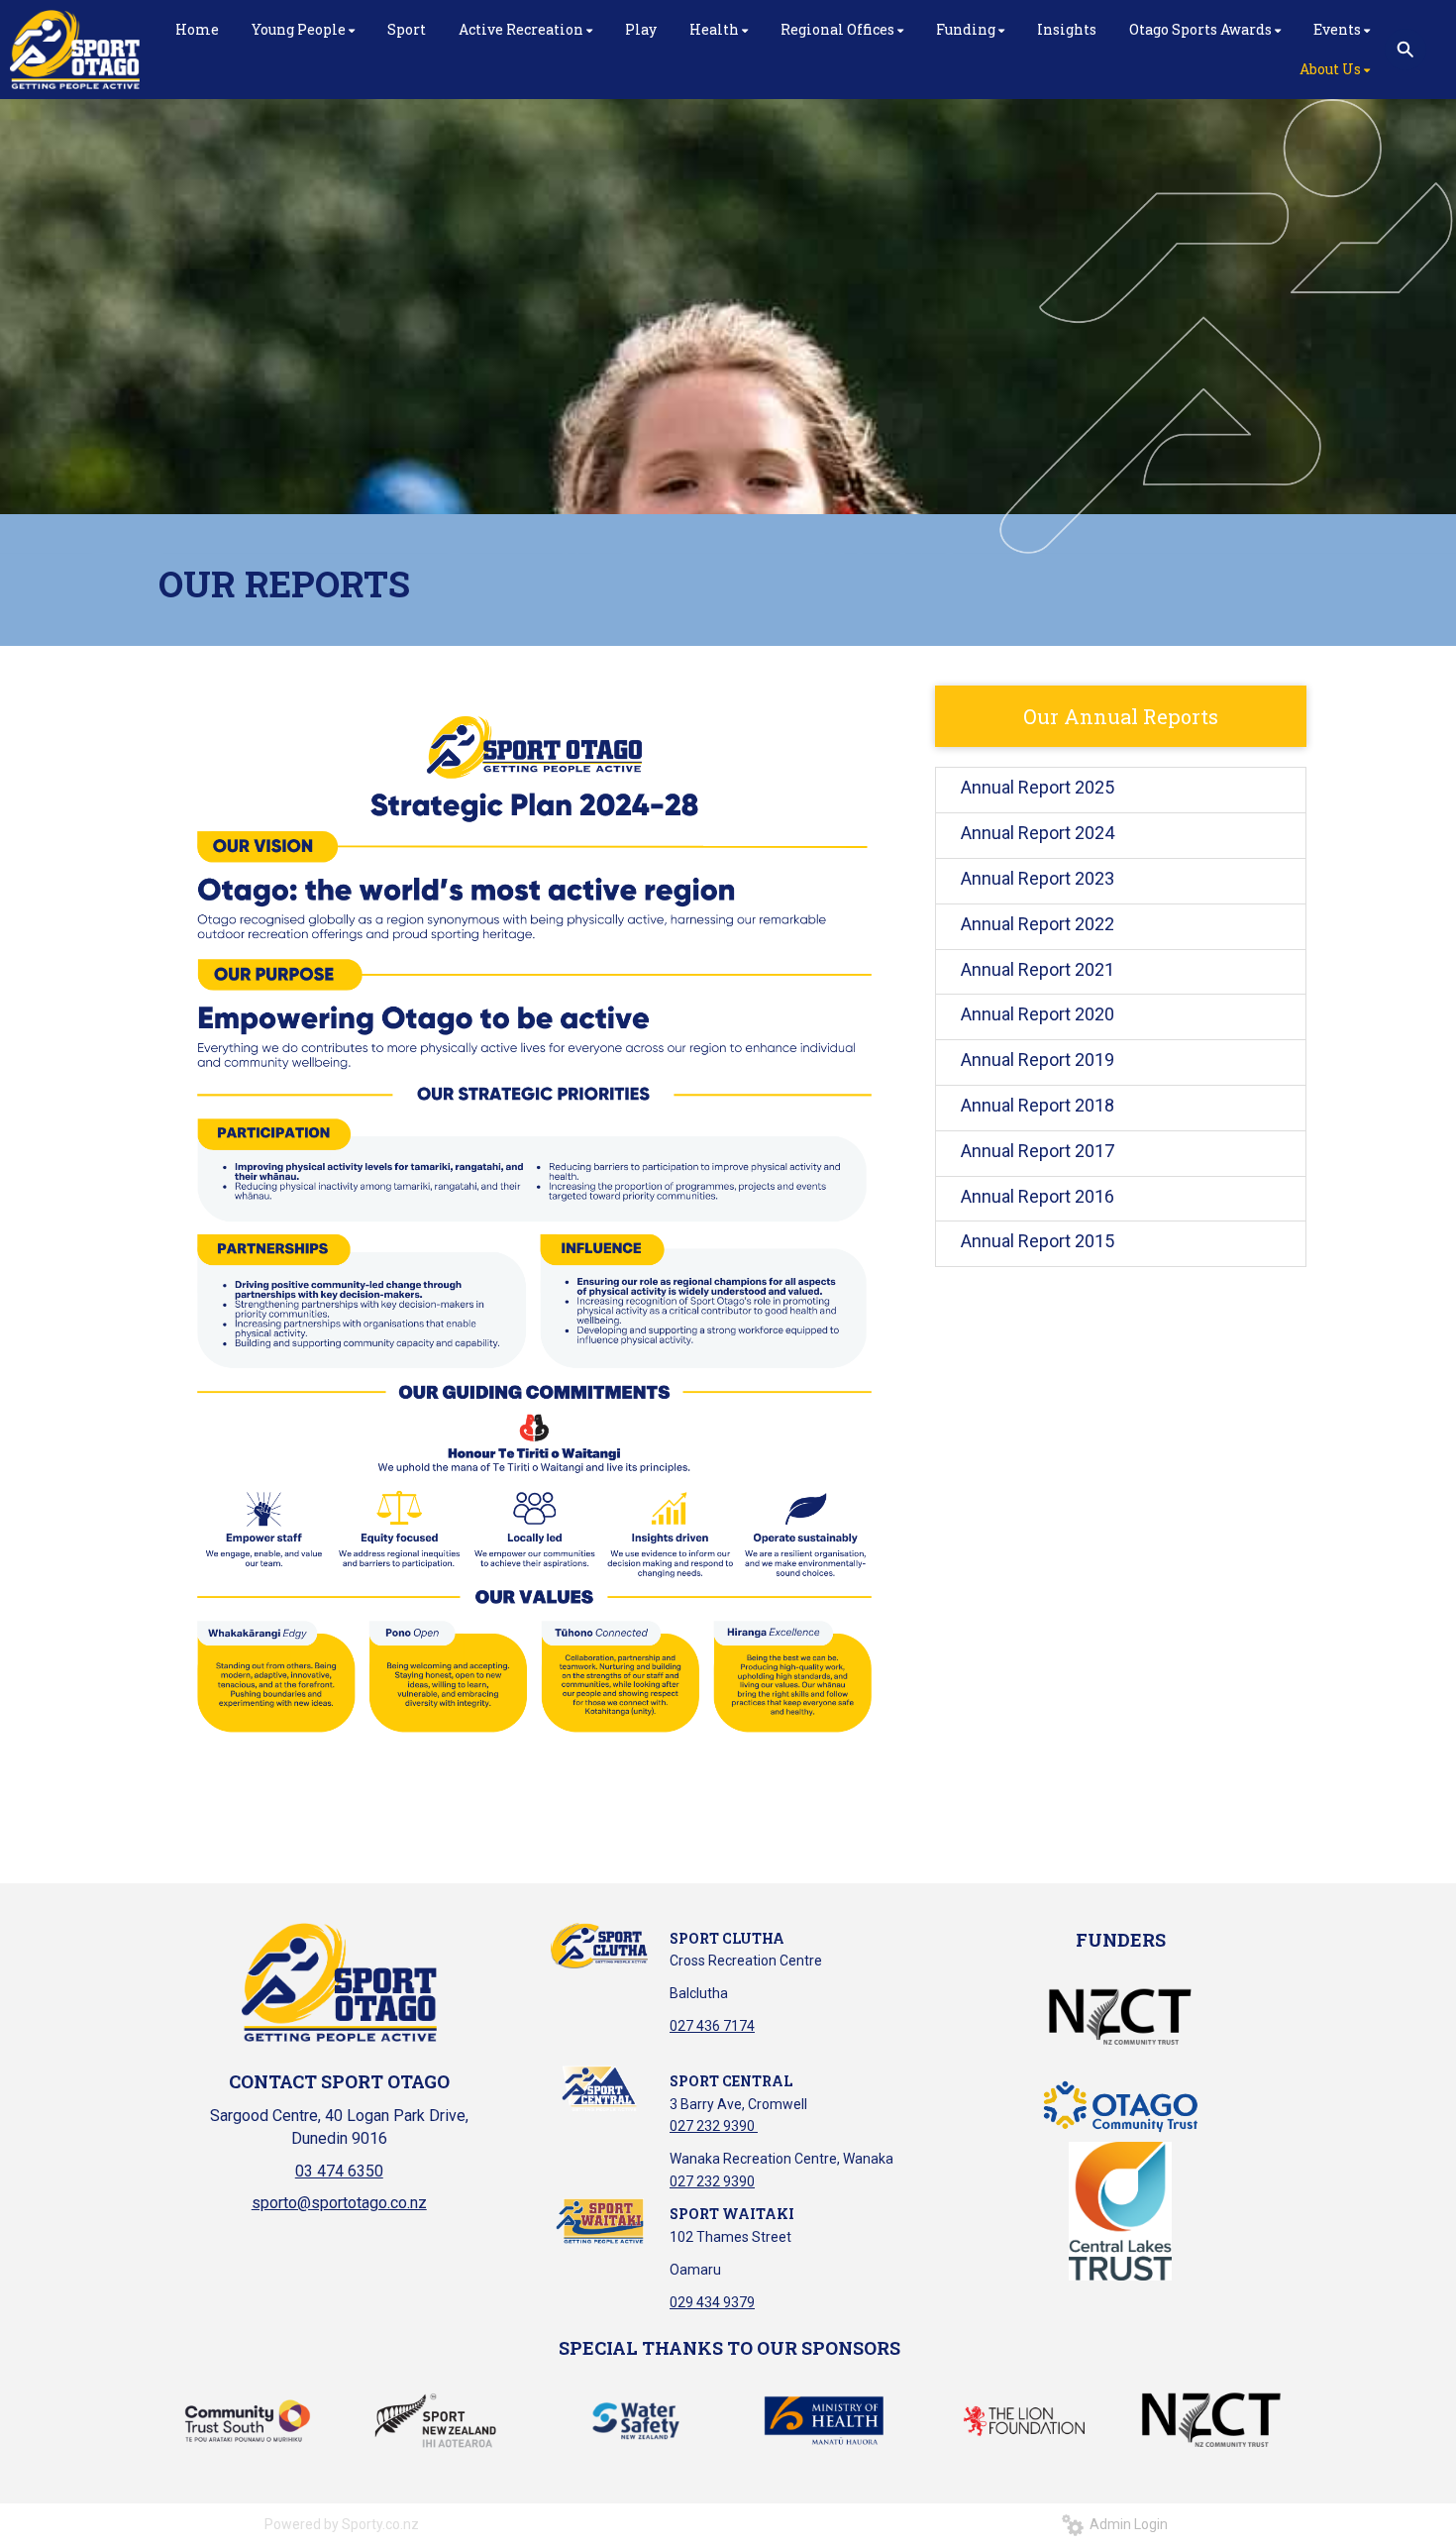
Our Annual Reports (1121, 716)
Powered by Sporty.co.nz (342, 2524)
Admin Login (1126, 2524)
